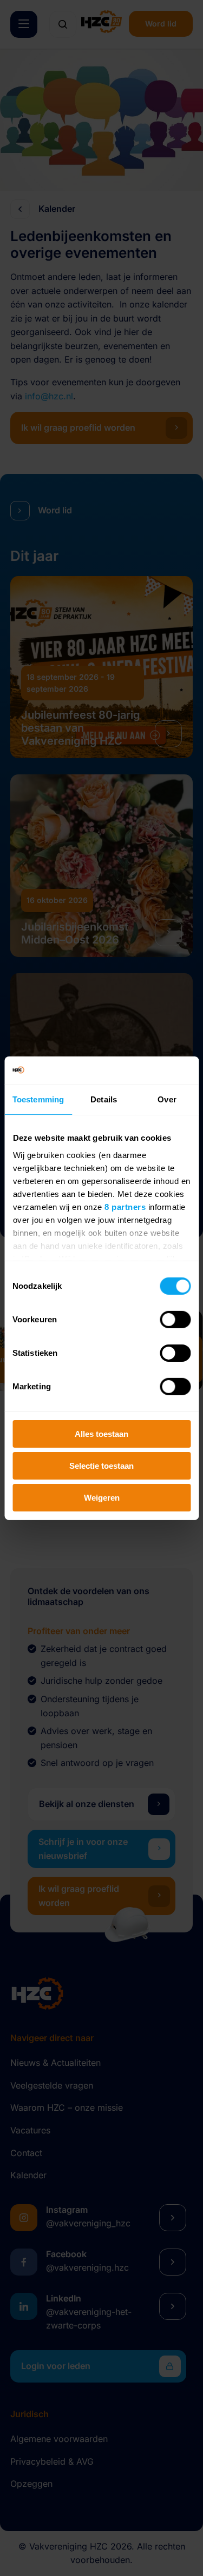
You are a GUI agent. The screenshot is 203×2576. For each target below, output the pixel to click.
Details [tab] (104, 1099)
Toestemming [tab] (38, 1099)
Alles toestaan (101, 1434)
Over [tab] (167, 1099)
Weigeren (102, 1497)
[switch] (175, 1320)
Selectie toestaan (101, 1466)
